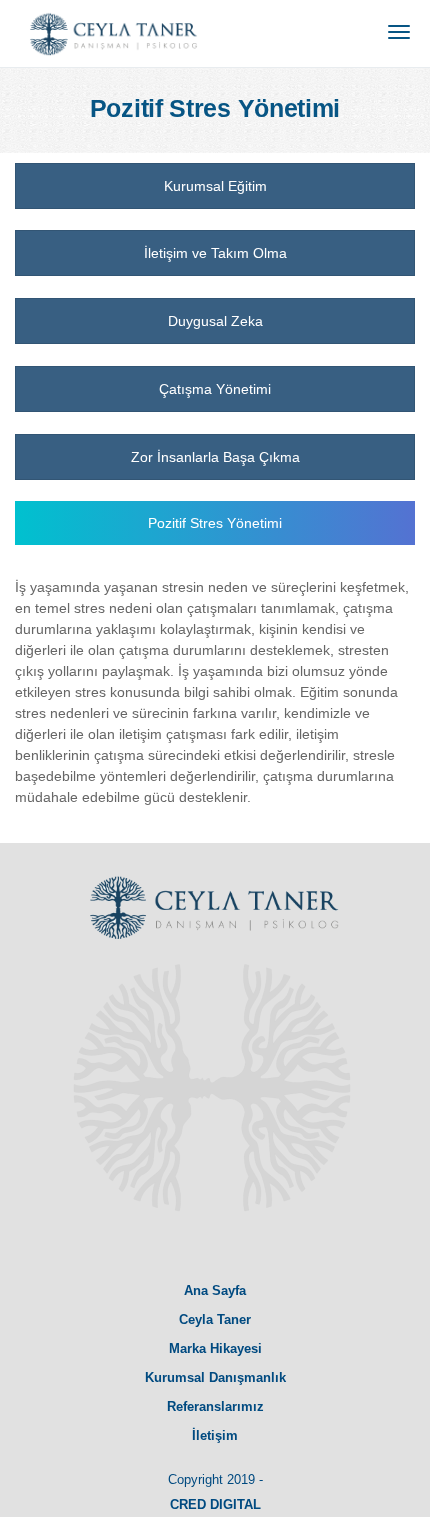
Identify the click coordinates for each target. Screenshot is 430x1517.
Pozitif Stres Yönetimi (215, 523)
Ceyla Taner (215, 1319)
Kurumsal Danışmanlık (215, 1377)
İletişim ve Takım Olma (215, 253)
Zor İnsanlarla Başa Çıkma (215, 457)
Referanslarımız (215, 1406)
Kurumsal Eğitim (215, 186)
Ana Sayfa (215, 1290)
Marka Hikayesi (215, 1348)
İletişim (215, 1435)
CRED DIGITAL (215, 1504)
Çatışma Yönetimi (215, 389)
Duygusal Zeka (215, 321)
